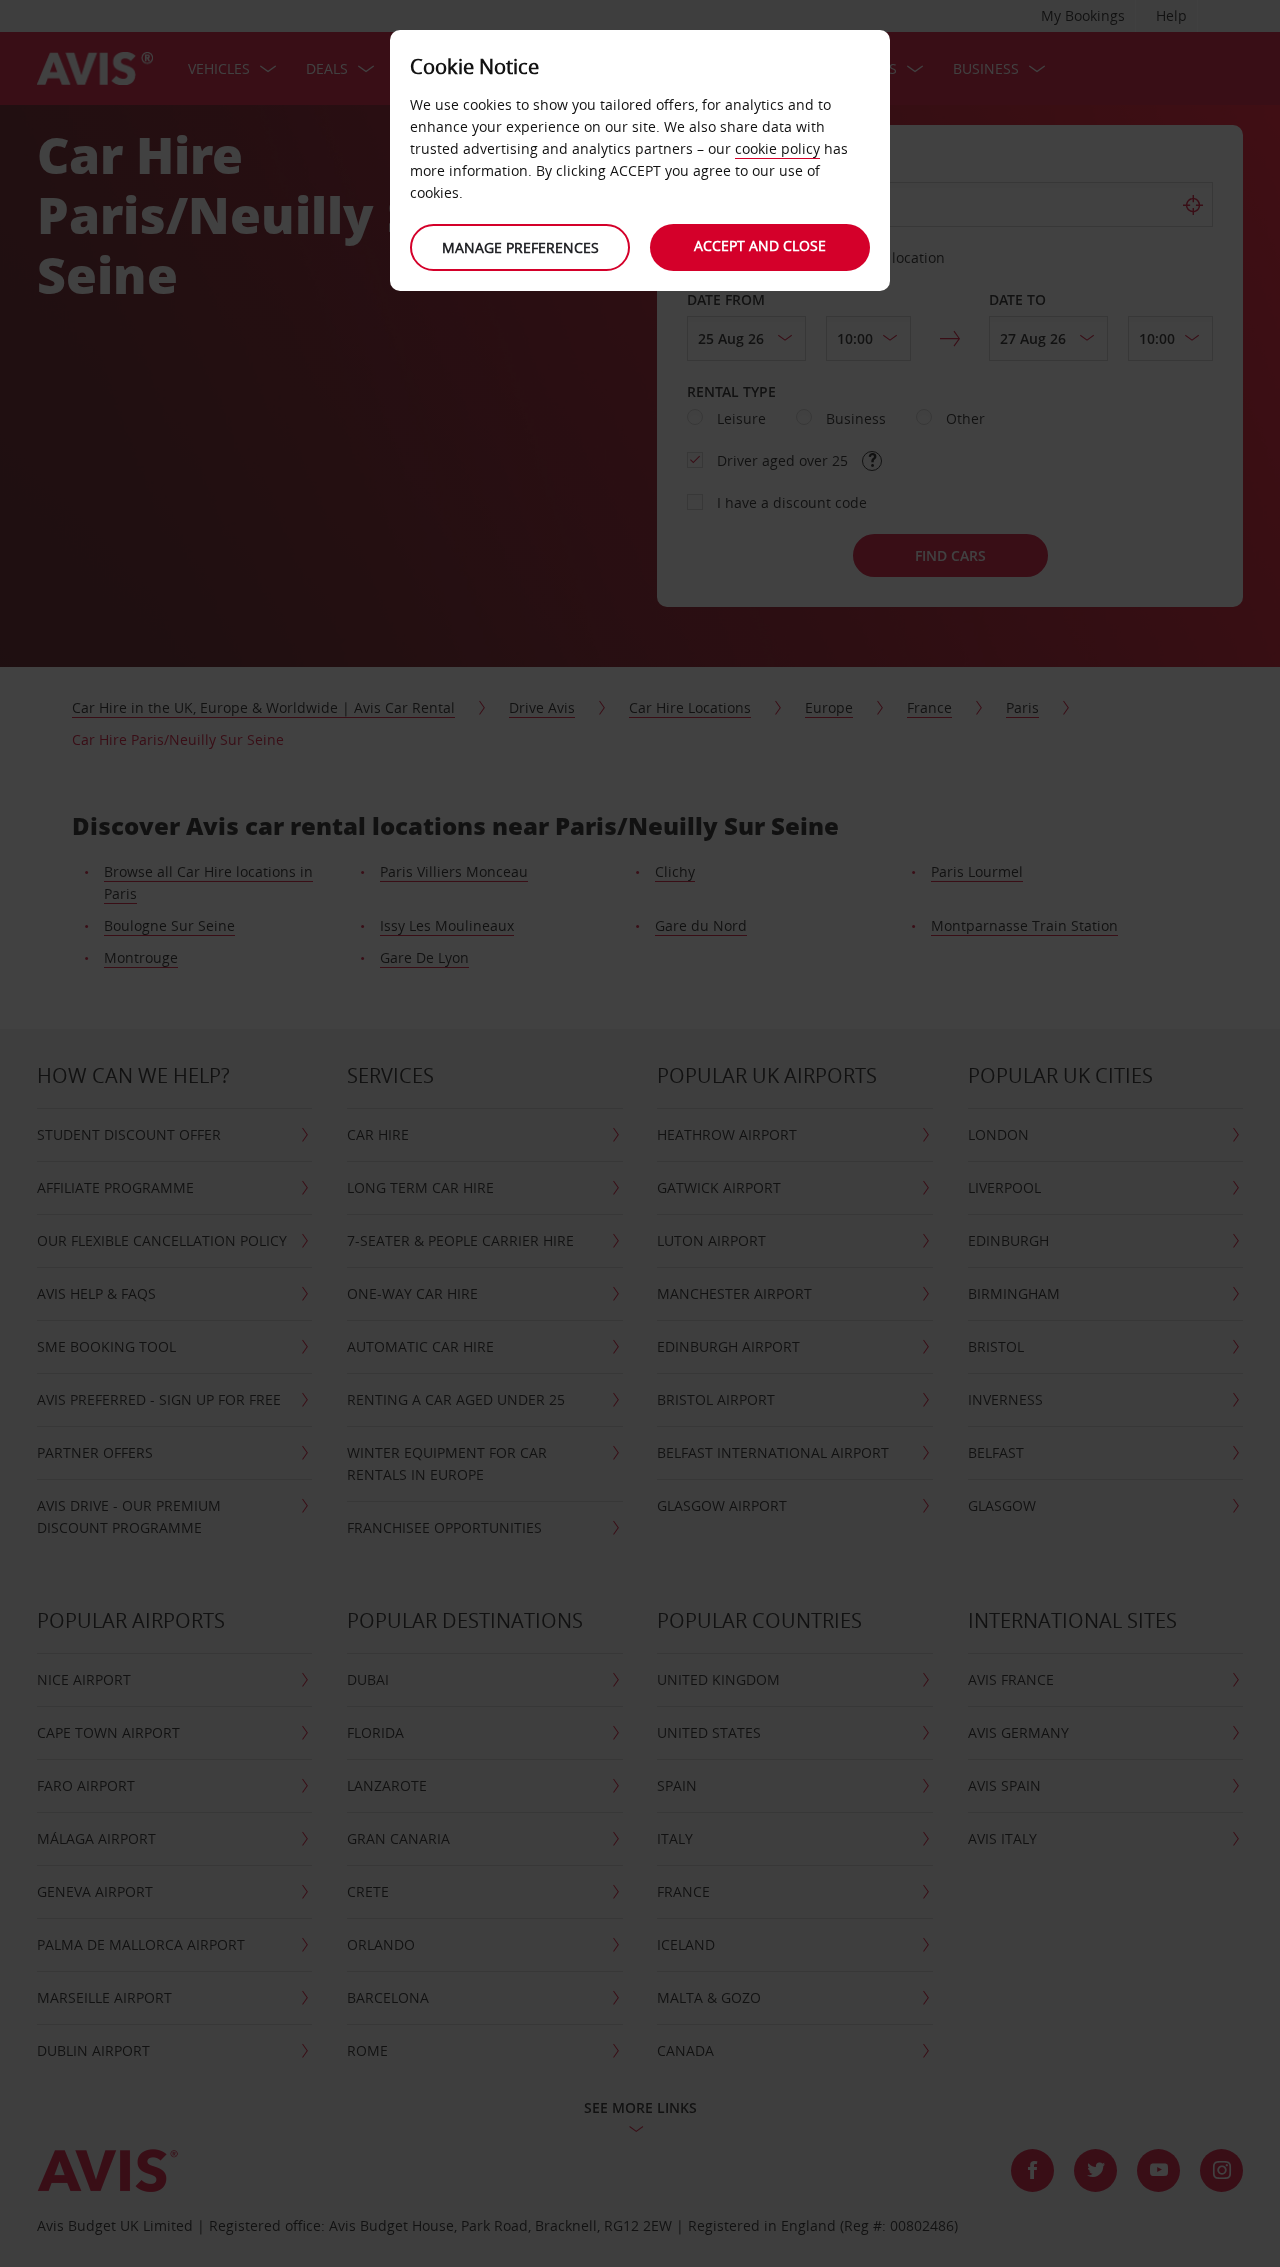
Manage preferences (520, 247)
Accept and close (760, 245)
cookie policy (777, 148)
